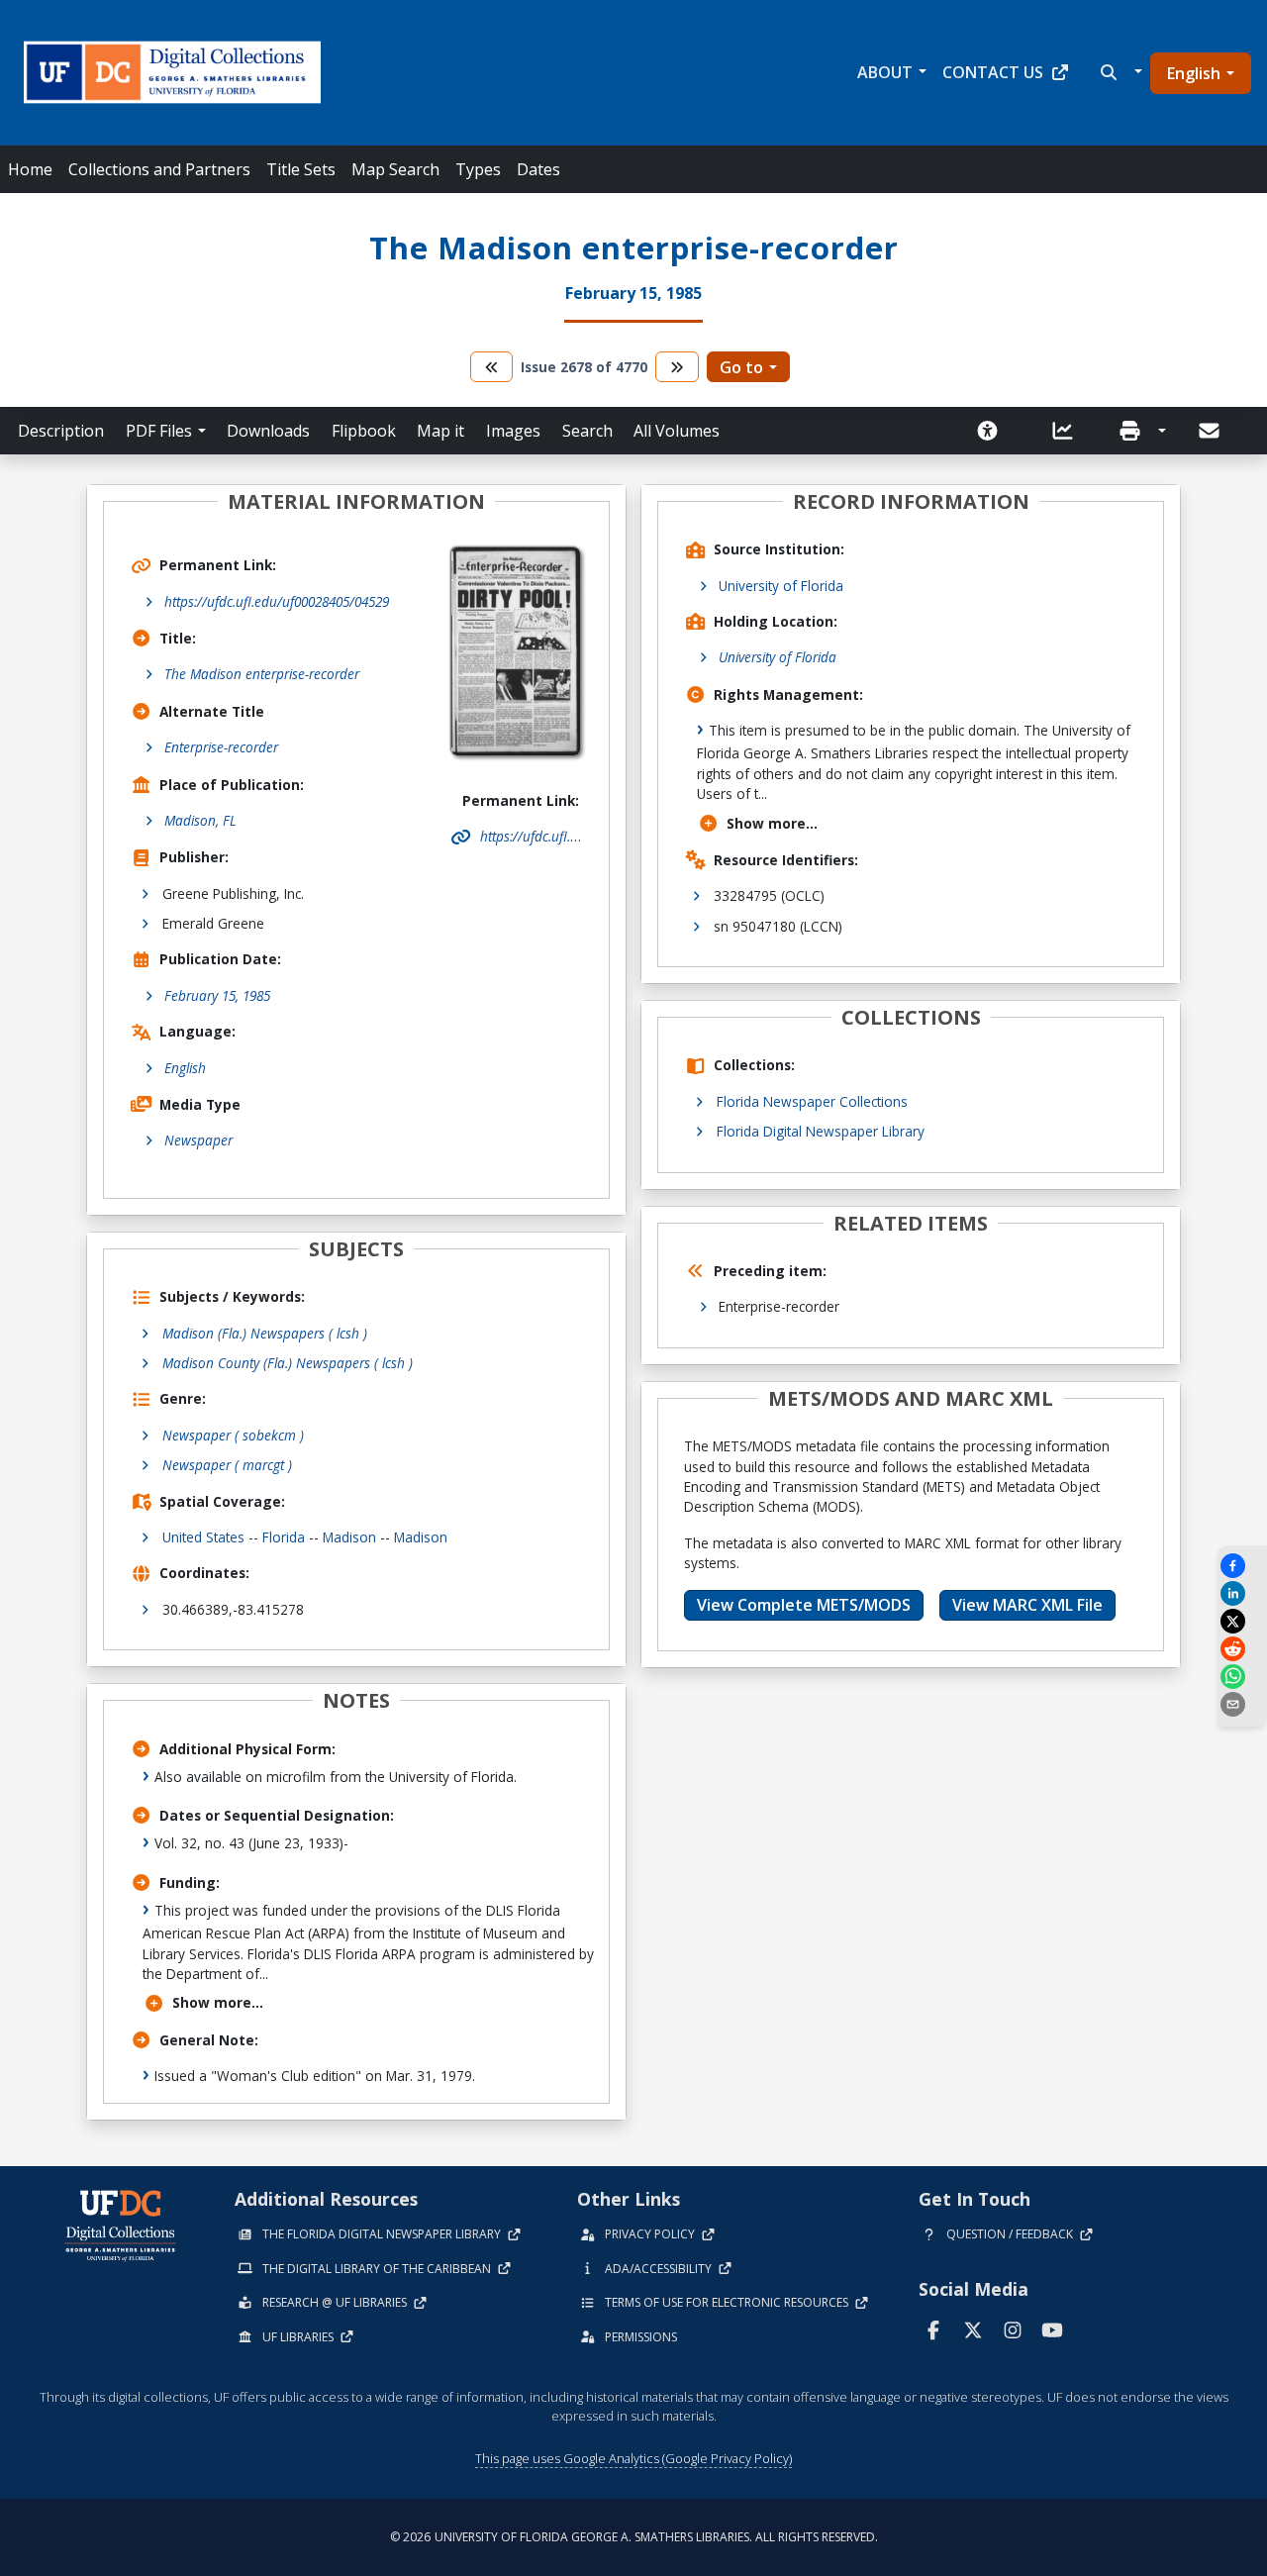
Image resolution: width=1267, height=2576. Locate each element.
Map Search (395, 169)
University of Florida (781, 586)
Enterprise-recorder (221, 747)
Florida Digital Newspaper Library (821, 1131)
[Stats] (1069, 431)
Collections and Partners (159, 169)
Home (30, 169)
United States (203, 1537)
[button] (1119, 72)
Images (513, 431)
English (1194, 73)
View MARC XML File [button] (1027, 1605)
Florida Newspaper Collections (812, 1101)
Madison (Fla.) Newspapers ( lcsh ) (265, 1333)
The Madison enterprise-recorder (262, 674)
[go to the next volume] (677, 367)
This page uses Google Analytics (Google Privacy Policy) (633, 2458)
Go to (741, 367)
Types (478, 169)
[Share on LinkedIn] (1242, 1593)
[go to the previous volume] (492, 367)
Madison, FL (200, 820)
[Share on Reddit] (1242, 1649)
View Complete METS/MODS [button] (804, 1605)
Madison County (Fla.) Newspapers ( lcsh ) (288, 1363)
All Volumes (677, 431)
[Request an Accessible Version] (994, 431)
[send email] (1242, 1704)
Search (587, 431)
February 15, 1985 (217, 995)
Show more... (218, 2002)
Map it (440, 431)
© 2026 (634, 2537)
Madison (349, 1537)
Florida (284, 1537)
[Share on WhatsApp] (1242, 1677)
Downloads (268, 431)
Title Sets (301, 169)
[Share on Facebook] (1242, 1566)
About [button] (885, 72)
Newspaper (198, 1140)
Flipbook (364, 431)
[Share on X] (1242, 1621)
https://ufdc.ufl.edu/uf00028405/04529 (277, 601)
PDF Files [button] (159, 431)
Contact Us (993, 72)
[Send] (1211, 431)
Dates (538, 169)
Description (61, 431)
